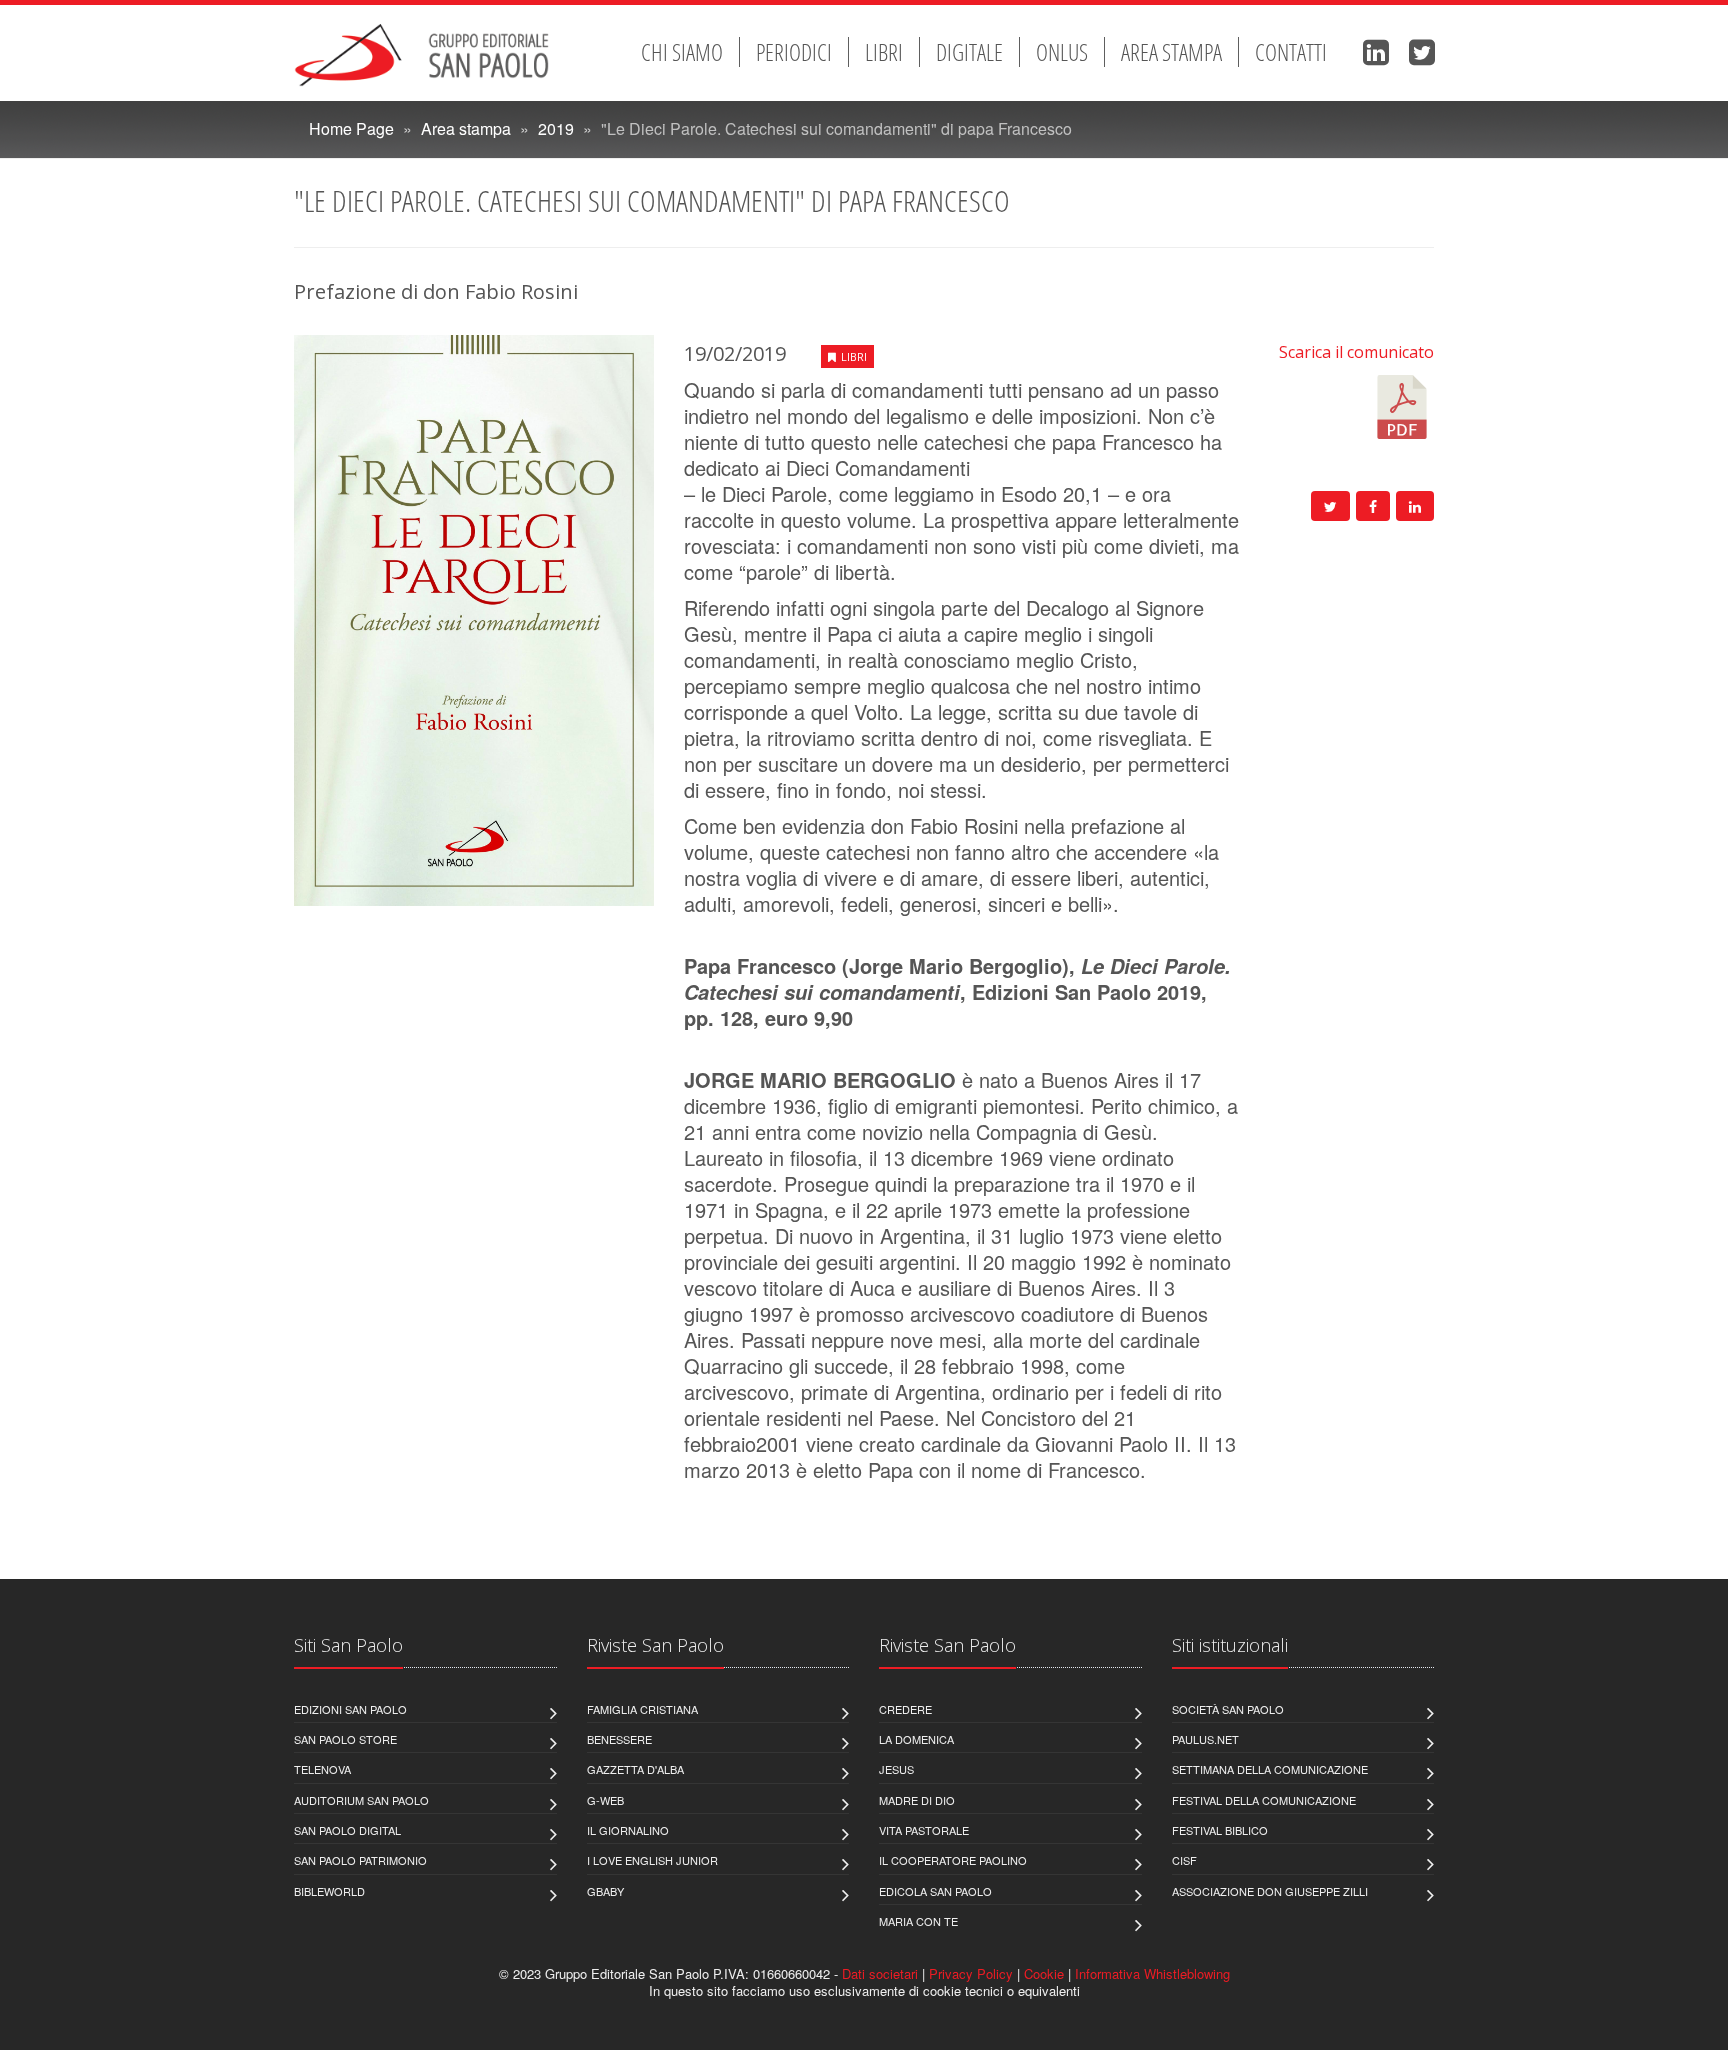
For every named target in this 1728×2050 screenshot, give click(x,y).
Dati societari (880, 1973)
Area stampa (1171, 52)
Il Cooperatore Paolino (953, 1860)
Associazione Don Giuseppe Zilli (1270, 1891)
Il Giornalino (628, 1830)
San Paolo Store (345, 1739)
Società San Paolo (1228, 1709)
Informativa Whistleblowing (1152, 1973)
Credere (905, 1709)
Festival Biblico (1220, 1830)
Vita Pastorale (924, 1830)
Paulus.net (1205, 1739)
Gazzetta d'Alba (635, 1769)
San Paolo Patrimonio (360, 1860)
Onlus (1062, 52)
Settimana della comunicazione (1270, 1769)
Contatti (1291, 52)
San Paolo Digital (347, 1830)
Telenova (322, 1769)
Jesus (896, 1769)
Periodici (794, 52)
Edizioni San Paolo (350, 1709)
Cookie (1044, 1973)
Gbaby (605, 1891)
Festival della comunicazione (1264, 1800)
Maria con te (918, 1921)
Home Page (351, 128)
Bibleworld (329, 1891)
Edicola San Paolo (935, 1891)
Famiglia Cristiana (642, 1709)
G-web (605, 1800)
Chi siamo (682, 52)
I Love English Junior (652, 1860)
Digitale (969, 52)
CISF (1184, 1860)
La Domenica (916, 1739)
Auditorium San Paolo (361, 1800)
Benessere (619, 1739)
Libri (884, 52)
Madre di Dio (917, 1800)
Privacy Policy (971, 1973)
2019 (556, 128)
